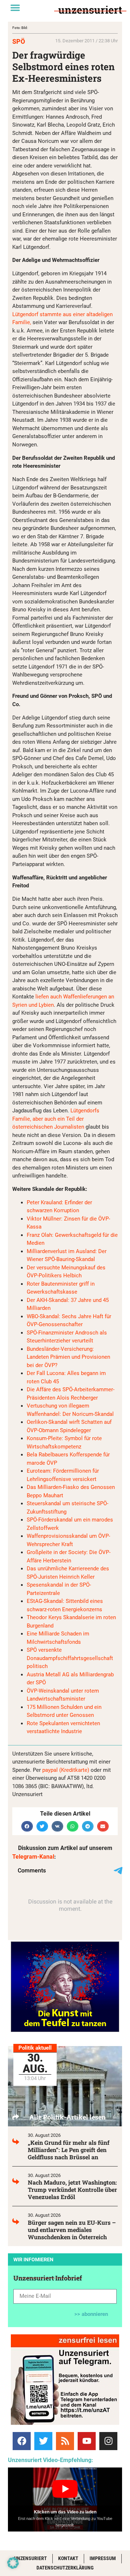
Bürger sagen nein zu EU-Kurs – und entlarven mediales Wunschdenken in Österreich (72, 2230)
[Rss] (65, 2441)
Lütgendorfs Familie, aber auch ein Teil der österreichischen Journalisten (56, 1119)
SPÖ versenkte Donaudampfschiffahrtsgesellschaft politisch (70, 1658)
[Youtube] (87, 2441)
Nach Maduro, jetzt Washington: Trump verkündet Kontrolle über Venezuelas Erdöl (72, 2189)
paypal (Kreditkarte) (66, 1770)
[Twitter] (43, 2441)
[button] (15, 8)
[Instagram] (108, 2441)
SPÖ (19, 41)
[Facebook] (22, 2441)
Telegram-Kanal (33, 1857)
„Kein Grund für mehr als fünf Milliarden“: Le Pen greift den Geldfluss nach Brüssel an (69, 2150)
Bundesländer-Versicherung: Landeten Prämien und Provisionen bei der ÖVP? (68, 1357)
